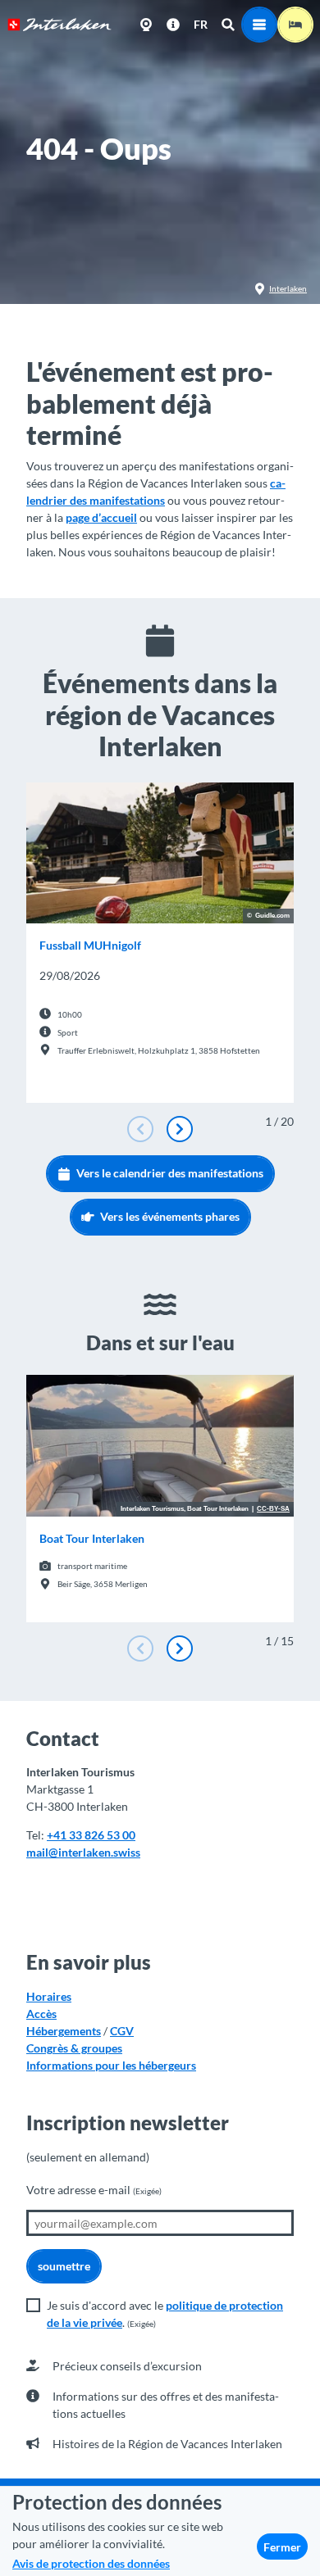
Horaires (49, 1996)
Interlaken (288, 288)
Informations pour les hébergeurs (111, 2065)
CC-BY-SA (273, 1509)
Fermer (282, 2547)
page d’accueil (101, 517)
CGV (122, 2031)
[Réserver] (295, 25)
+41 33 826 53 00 (91, 1835)
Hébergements (64, 2031)
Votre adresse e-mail (94, 2190)
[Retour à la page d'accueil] (59, 25)
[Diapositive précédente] (140, 1129)
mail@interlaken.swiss (83, 1852)
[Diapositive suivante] (180, 1129)
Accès (41, 2014)
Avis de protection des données (91, 2563)
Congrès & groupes (74, 2048)
